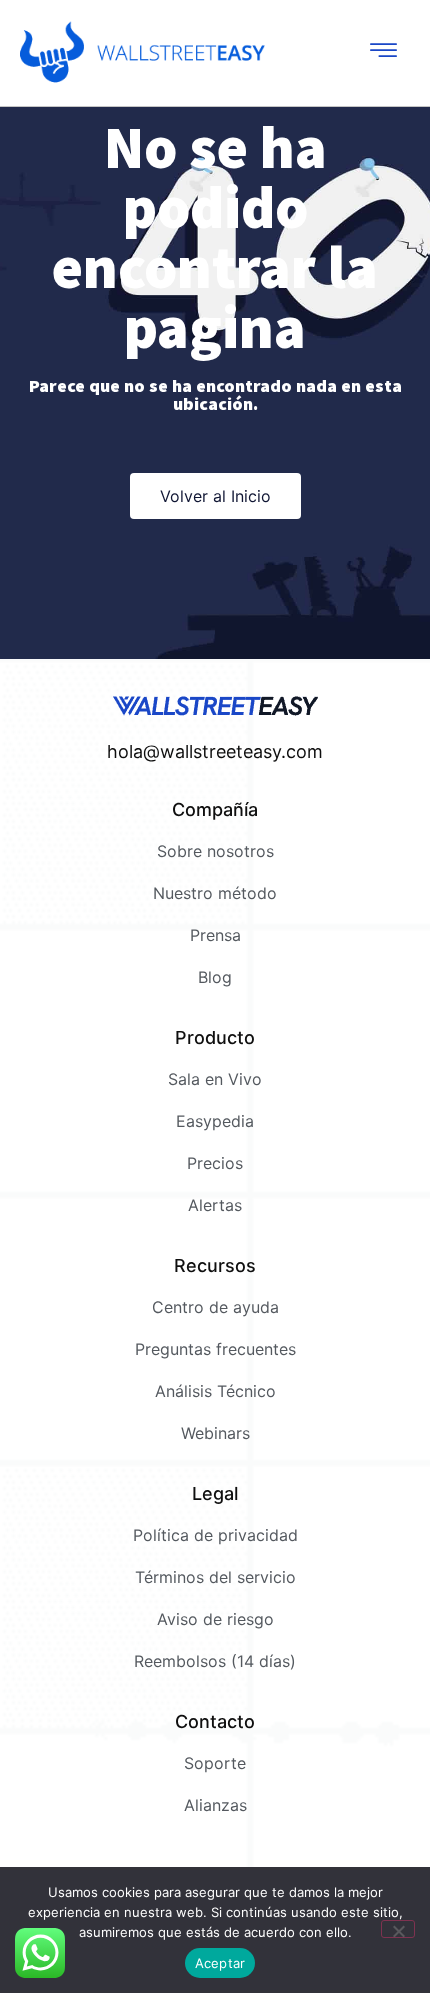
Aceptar (220, 1963)
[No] (398, 1929)
